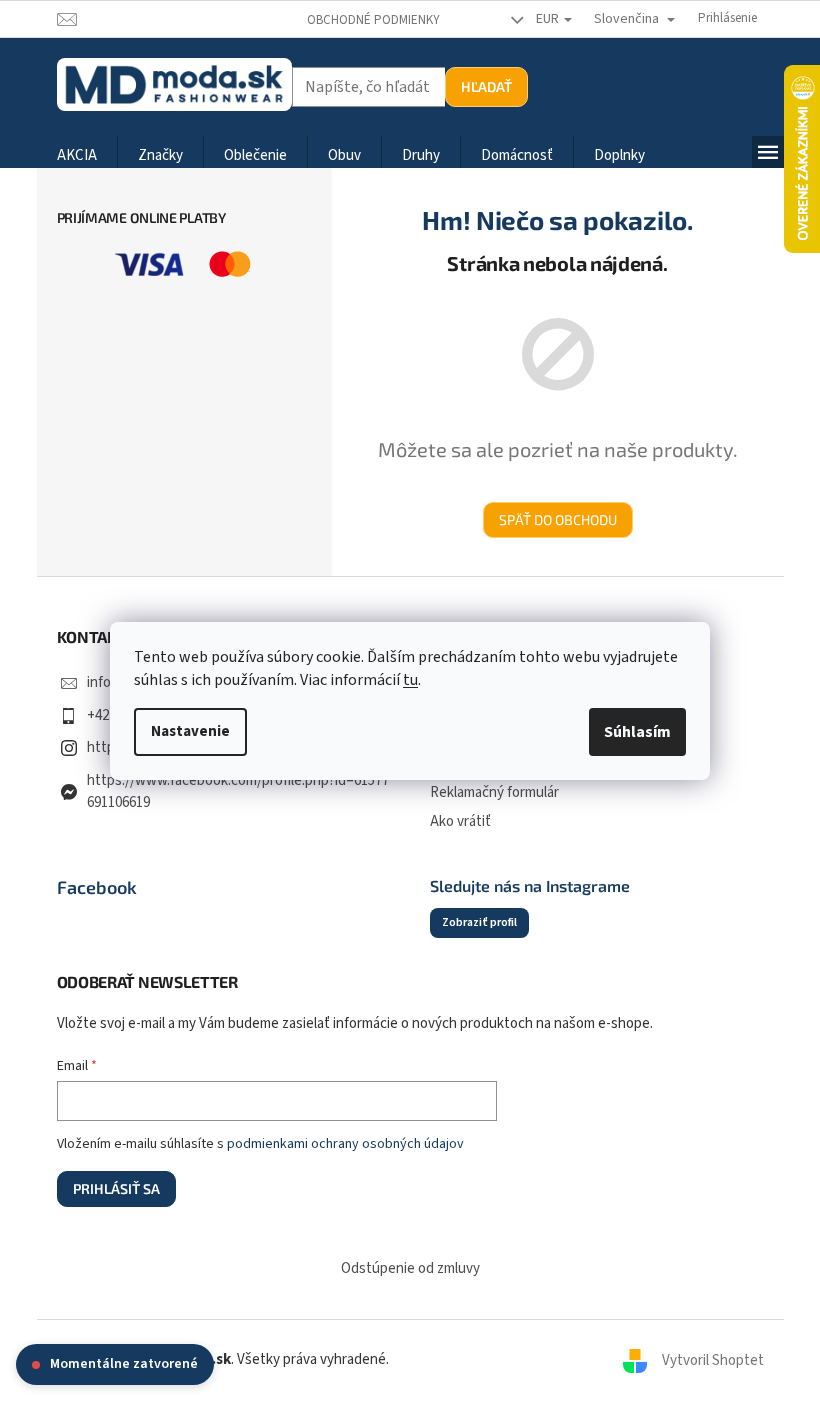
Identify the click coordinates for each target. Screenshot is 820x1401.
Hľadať (486, 86)
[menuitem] (77, 156)
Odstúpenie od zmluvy (410, 1268)
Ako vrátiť (460, 821)
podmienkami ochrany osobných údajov (345, 1144)
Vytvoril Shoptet (713, 1359)
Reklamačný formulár (494, 792)
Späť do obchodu (558, 519)
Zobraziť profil (479, 922)
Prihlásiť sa (116, 1188)
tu (410, 680)
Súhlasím (637, 732)
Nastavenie (190, 731)
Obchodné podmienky (373, 20)
